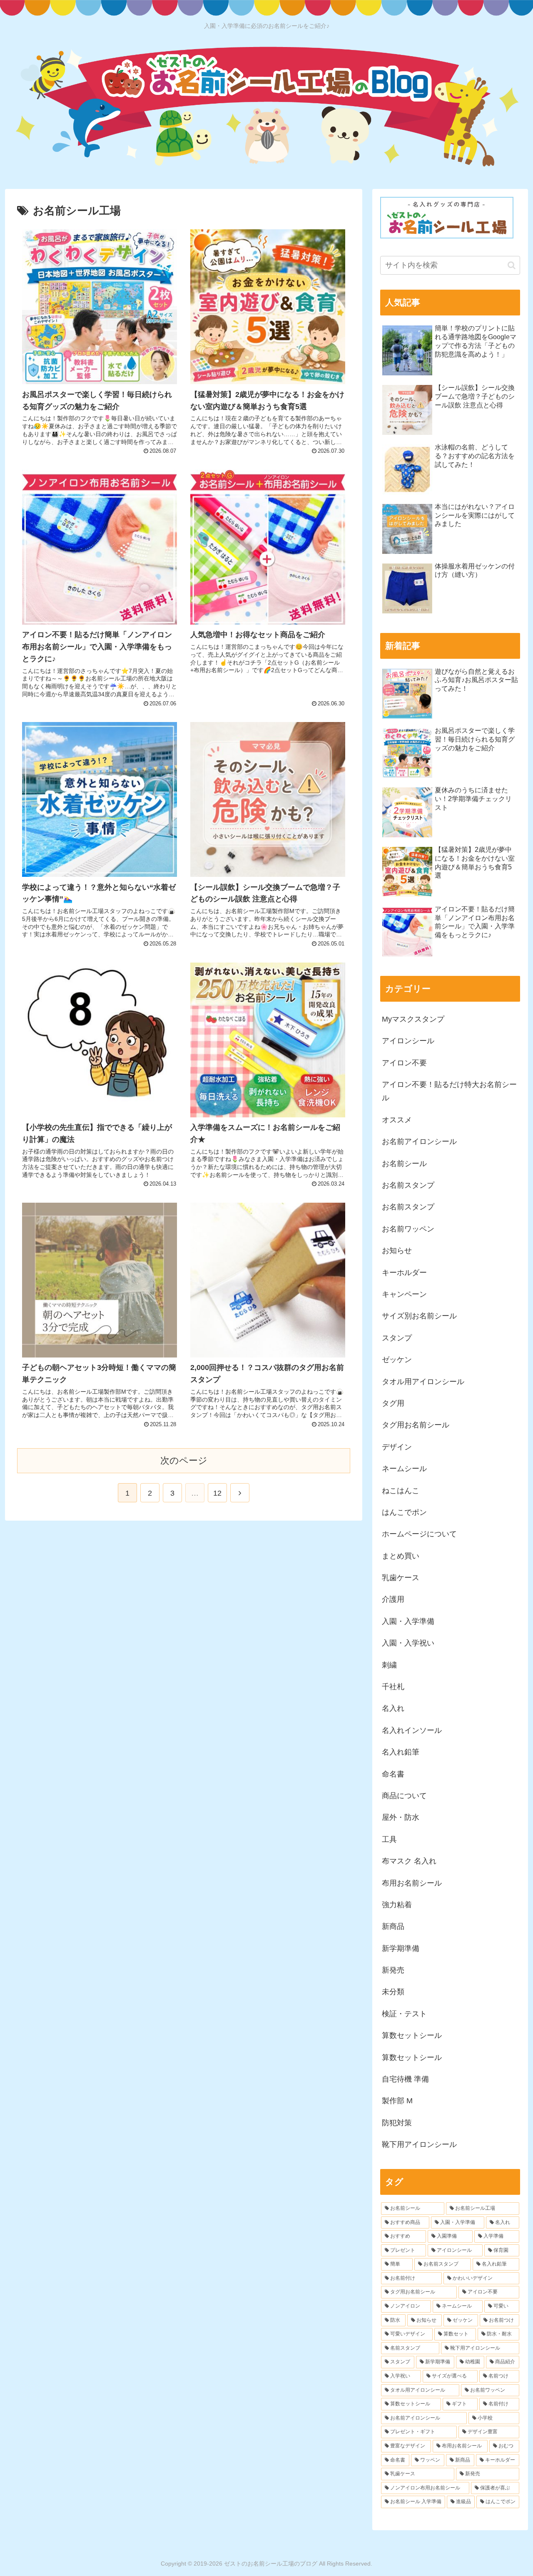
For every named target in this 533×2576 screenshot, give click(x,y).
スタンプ (397, 1338)
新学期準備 (401, 1948)
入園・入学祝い (408, 1643)
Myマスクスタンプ (413, 1019)
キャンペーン (404, 1294)
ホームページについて (419, 1534)
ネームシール (404, 1469)
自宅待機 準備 (405, 2079)
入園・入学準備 (408, 1621)
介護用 (393, 1599)
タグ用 (393, 1403)
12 (217, 1493)
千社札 (393, 1687)
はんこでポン (404, 1512)
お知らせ (397, 1251)
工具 (389, 1839)
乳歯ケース (401, 1578)
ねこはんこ (401, 1491)
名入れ (393, 1708)
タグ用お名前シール (416, 1425)
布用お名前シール (412, 1883)
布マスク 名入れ (409, 1861)
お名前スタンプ (408, 1185)
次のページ (184, 1460)
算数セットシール (412, 2035)
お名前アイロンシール (419, 1142)
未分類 (393, 1992)
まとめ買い (401, 1556)
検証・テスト (404, 2014)
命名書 (393, 1774)
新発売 (393, 1970)
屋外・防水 (401, 1817)
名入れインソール (412, 1730)
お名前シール (404, 1164)
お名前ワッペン (408, 1229)
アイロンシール (408, 1041)
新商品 (393, 1926)
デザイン (397, 1447)
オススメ (397, 1120)
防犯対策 (397, 2123)
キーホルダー (404, 1273)
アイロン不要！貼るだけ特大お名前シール (449, 1091)
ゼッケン (397, 1360)
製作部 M (397, 2101)
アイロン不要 (404, 1063)
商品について (404, 1796)
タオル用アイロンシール (423, 1382)
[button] (512, 265)
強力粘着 (397, 1905)
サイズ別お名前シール (419, 1316)
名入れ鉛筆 (401, 1752)
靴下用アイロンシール (419, 2144)
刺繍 (389, 1665)
